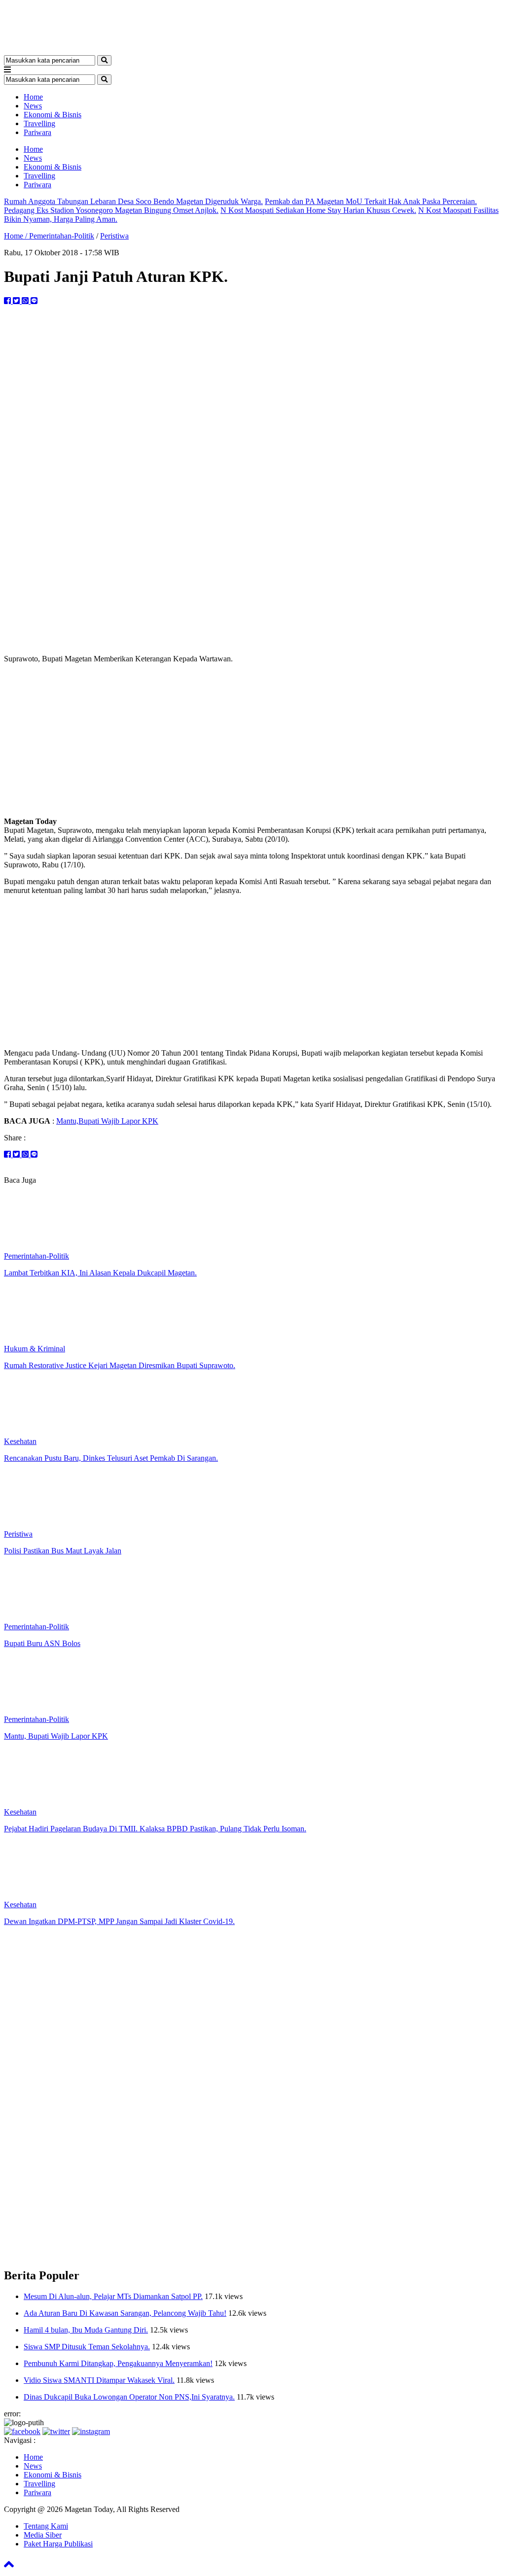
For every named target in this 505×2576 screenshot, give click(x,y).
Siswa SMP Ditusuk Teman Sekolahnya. (87, 2347)
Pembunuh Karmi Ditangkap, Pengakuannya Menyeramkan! (118, 2363)
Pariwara (37, 132)
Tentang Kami (46, 2526)
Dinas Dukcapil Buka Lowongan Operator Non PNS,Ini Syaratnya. (129, 2397)
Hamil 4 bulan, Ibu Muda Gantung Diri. (86, 2330)
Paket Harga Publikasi (58, 2544)
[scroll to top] (9, 2567)
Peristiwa (114, 236)
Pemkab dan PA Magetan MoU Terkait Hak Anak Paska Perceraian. (371, 201)
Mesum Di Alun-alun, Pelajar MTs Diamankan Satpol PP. (113, 2296)
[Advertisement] (252, 740)
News (33, 106)
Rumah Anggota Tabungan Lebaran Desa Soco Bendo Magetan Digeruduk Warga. (133, 201)
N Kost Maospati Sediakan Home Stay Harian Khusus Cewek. (318, 210)
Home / (17, 236)
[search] (104, 60)
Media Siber (43, 2535)
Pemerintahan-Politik (62, 236)
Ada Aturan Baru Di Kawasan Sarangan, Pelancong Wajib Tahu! (125, 2313)
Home (33, 97)
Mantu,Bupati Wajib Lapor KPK (107, 1121)
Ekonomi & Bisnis (53, 115)
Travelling (39, 123)
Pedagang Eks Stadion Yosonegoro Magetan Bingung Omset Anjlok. (111, 210)
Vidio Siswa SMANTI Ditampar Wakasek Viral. (99, 2380)
